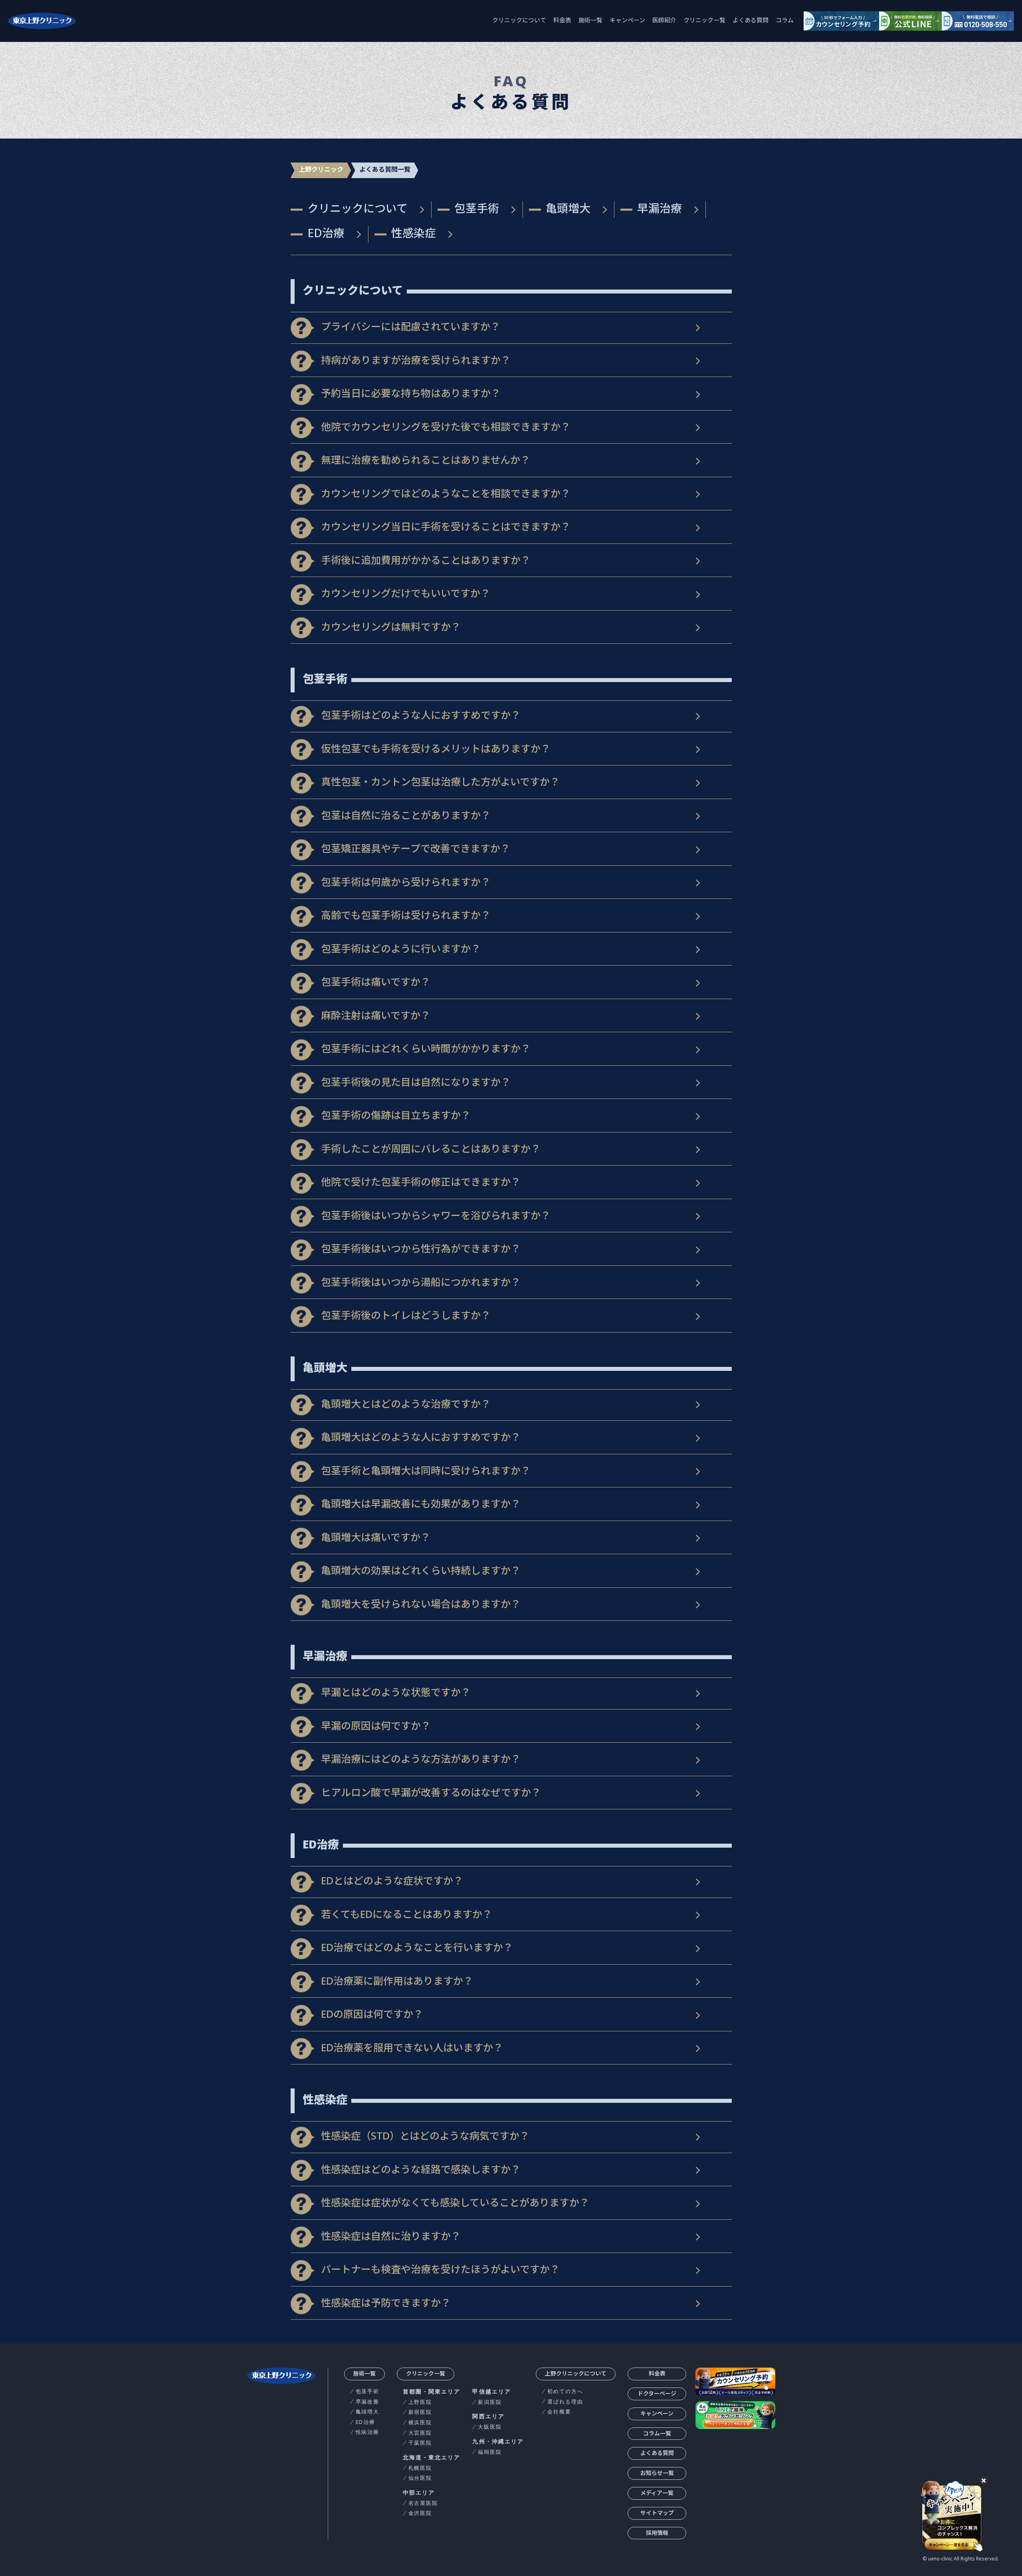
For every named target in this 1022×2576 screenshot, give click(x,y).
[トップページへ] (42, 21)
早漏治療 (660, 209)
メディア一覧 (657, 2494)
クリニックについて (519, 21)
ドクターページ (657, 2394)
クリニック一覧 (704, 21)
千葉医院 (420, 2443)
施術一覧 (590, 21)
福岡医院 (490, 2452)
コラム (785, 21)
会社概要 (559, 2412)
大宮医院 (420, 2433)
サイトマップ (657, 2514)
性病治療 (368, 2432)
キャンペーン (627, 21)
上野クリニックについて (576, 2374)
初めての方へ (565, 2391)
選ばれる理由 (565, 2402)
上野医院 (420, 2402)
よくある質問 (751, 21)
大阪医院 (490, 2427)
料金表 (562, 21)
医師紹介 (664, 21)
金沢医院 (420, 2513)
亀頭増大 (568, 209)
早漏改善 (368, 2402)
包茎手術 (477, 209)
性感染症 (414, 234)
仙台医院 (420, 2478)
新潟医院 (490, 2402)
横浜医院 (420, 2422)
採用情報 (657, 2533)
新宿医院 (420, 2412)
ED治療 (326, 234)
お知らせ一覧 (657, 2474)
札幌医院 (420, 2468)
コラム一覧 (657, 2434)
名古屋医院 (423, 2503)
